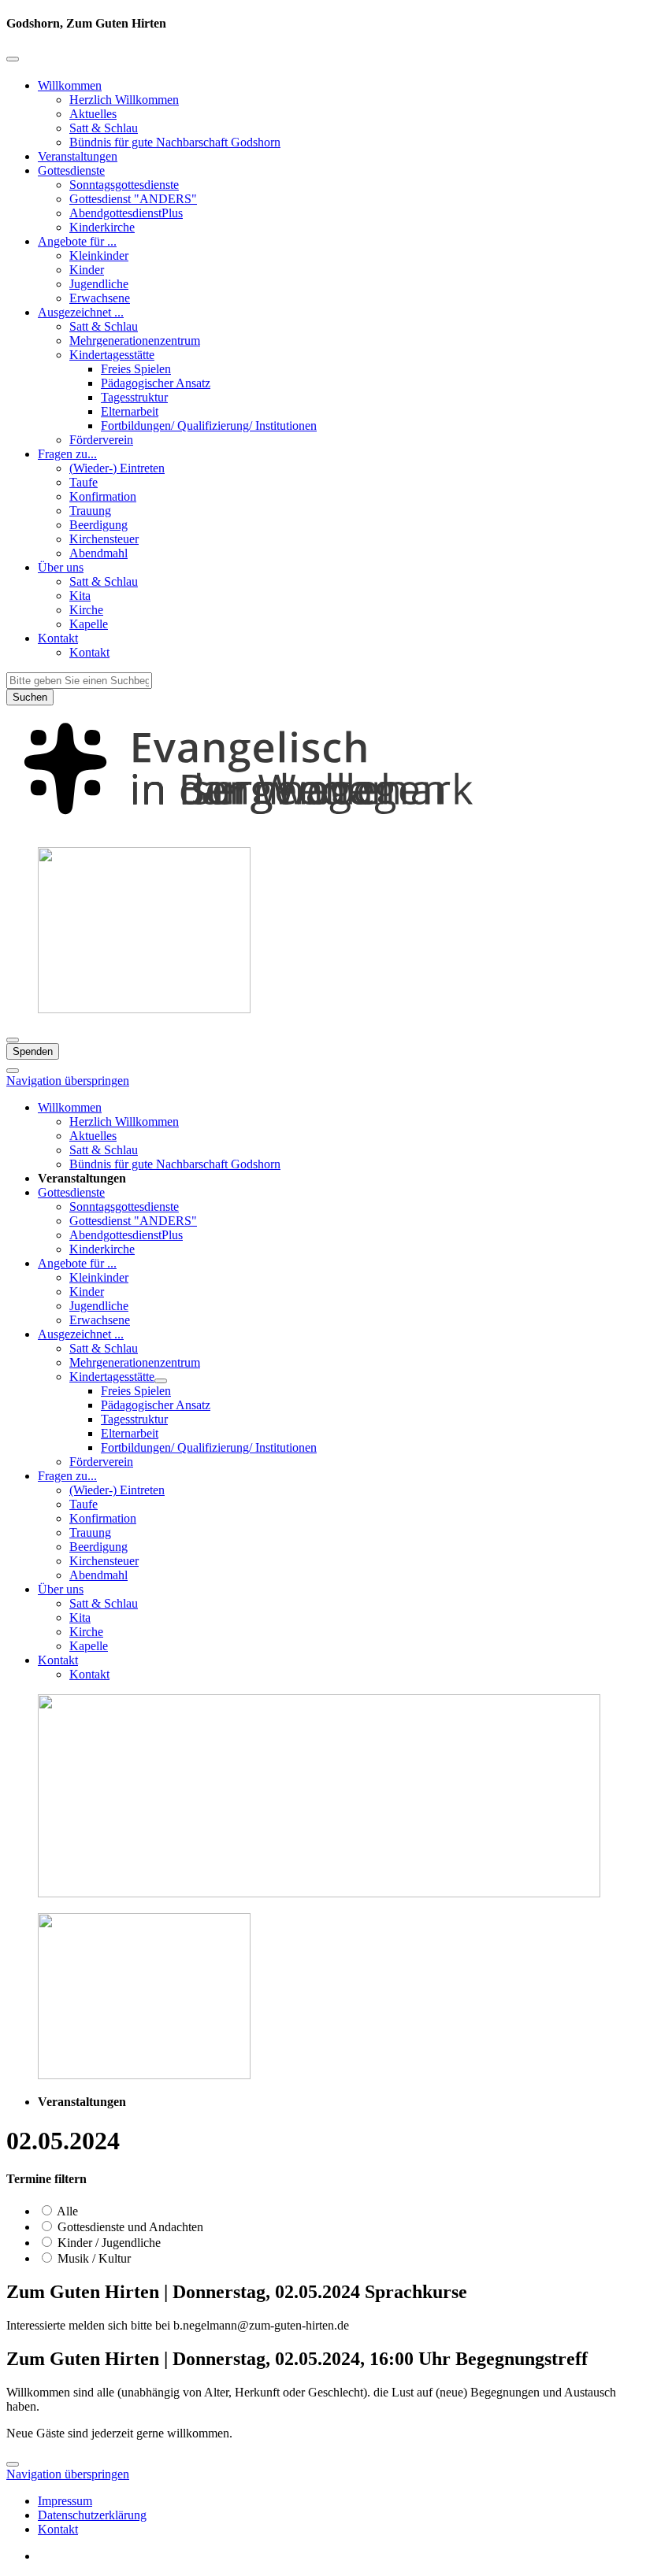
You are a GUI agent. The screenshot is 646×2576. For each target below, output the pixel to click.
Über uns (61, 567)
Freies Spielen (136, 369)
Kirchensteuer (104, 539)
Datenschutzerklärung (92, 2515)
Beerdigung (98, 525)
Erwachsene (100, 298)
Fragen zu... (67, 454)
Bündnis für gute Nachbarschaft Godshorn (175, 142)
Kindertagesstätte (112, 355)
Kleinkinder (99, 255)
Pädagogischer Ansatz (156, 383)
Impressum (65, 2501)
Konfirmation (103, 496)
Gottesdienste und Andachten (129, 2227)
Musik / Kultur (93, 2258)
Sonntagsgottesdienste (124, 185)
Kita (80, 596)
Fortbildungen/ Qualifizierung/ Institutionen (209, 426)
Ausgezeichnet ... (81, 312)
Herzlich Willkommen (124, 100)
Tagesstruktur (134, 397)
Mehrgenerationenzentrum (135, 341)
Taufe (84, 482)
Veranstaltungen (78, 156)
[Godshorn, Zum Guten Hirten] (323, 827)
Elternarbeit (130, 411)
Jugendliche (99, 284)
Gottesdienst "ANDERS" (133, 199)
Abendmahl (98, 553)
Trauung (90, 511)
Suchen (30, 697)
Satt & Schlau (104, 128)
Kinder (87, 270)
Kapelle (89, 624)
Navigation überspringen (68, 1081)
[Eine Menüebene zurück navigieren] (13, 59)
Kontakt (58, 638)
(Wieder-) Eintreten (117, 468)
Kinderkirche (102, 227)
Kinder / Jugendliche (108, 2243)
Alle (66, 2211)
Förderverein (101, 440)
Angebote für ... (77, 241)
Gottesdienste (71, 170)
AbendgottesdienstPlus (126, 213)
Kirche (86, 610)
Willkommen (70, 85)
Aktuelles (93, 114)
